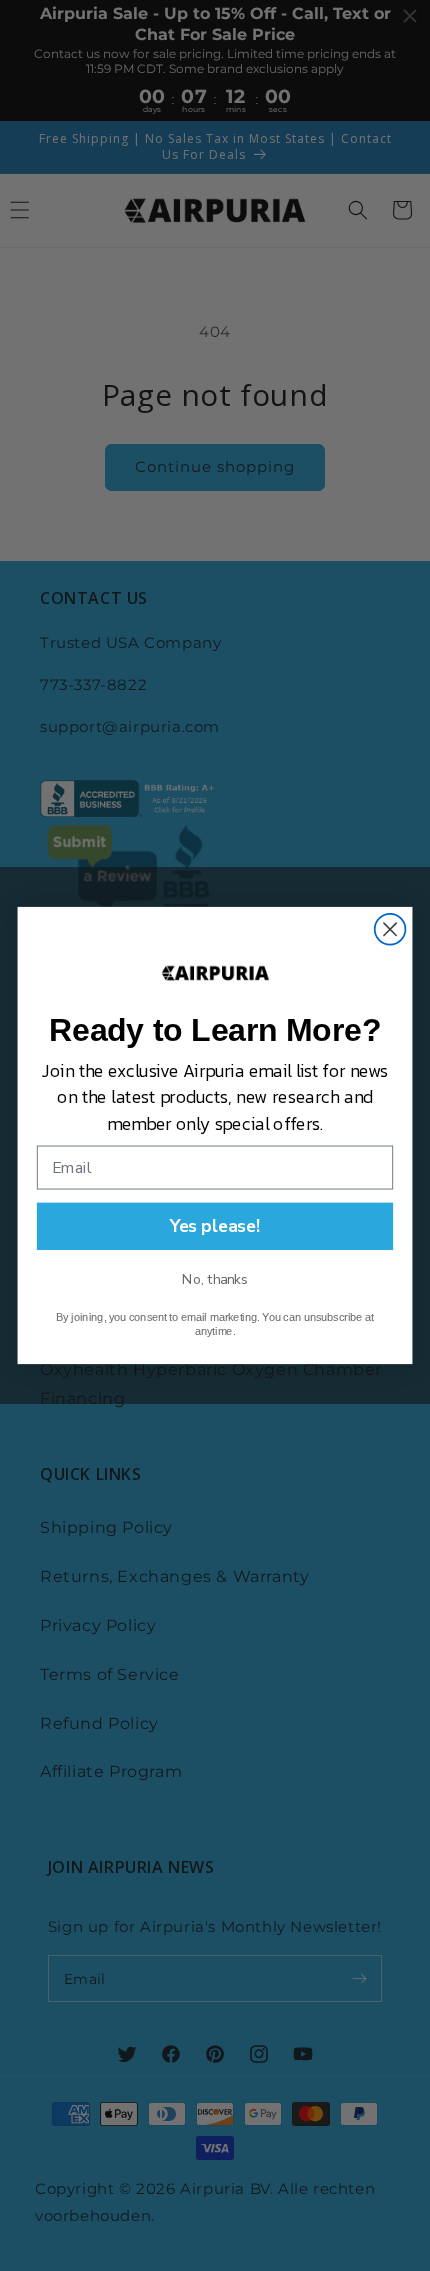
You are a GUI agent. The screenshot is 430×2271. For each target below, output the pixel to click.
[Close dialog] (390, 929)
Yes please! (215, 1226)
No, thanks (215, 1279)
